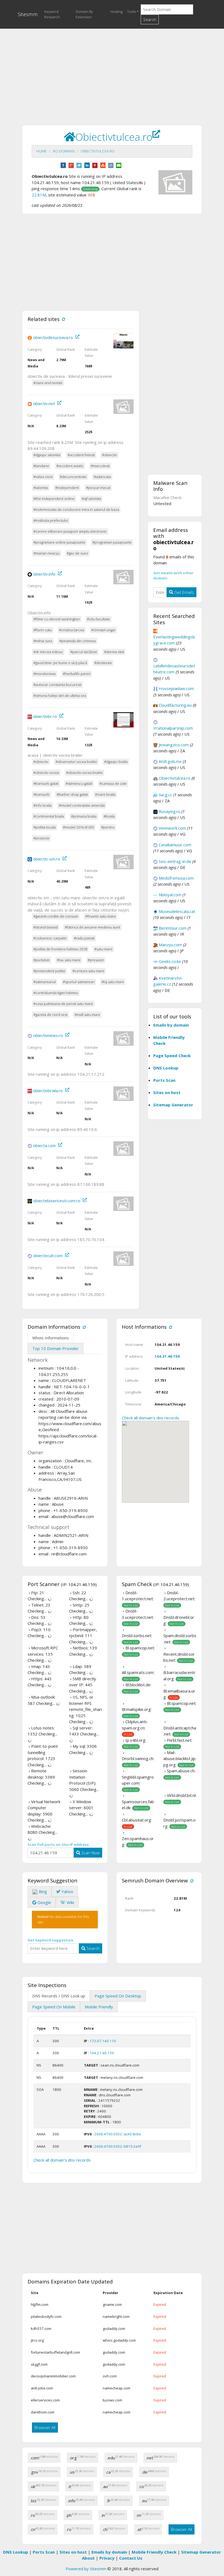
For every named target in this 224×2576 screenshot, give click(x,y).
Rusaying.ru (170, 811)
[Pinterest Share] (95, 165)
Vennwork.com (172, 828)
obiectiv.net (44, 403)
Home (42, 151)
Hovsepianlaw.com (176, 688)
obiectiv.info (44, 574)
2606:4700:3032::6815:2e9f (118, 2146)
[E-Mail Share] (119, 165)
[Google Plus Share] (71, 165)
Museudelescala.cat (177, 911)
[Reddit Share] (111, 165)
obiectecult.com (48, 1255)
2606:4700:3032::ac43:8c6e (118, 2134)
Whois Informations (51, 1338)
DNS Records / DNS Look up (59, 1996)
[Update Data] (63, 319)
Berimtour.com (173, 928)
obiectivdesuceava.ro (53, 337)
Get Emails (184, 592)
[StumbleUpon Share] (103, 165)
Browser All (45, 2427)
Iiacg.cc (165, 795)
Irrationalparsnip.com (173, 728)
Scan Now (90, 1853)
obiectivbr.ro (45, 716)
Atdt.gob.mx (170, 761)
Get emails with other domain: (173, 576)
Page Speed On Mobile (54, 2007)
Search (150, 19)
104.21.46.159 (167, 1356)
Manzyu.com (170, 945)
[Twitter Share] (79, 165)
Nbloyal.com (170, 895)
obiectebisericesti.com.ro (57, 1201)
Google (44, 1902)
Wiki (70, 1902)
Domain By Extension (84, 14)
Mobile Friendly (99, 2007)
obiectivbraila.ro (48, 1090)
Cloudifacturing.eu (175, 705)
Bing (42, 1891)
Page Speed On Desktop (118, 1996)
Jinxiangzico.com (174, 745)
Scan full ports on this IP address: (59, 1844)
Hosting (117, 11)
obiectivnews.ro (48, 1035)
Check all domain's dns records (151, 1418)
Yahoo (67, 1891)
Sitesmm (28, 14)
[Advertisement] (112, 71)
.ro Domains (64, 151)
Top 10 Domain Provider (55, 1348)
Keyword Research (52, 14)
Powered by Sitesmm (86, 2569)
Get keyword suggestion (50, 1940)
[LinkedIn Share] (87, 165)
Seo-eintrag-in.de (175, 861)
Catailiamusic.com (175, 845)
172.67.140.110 (103, 2041)
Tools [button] (131, 11)
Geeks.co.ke (170, 961)
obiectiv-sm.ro (47, 859)
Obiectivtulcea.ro (98, 151)
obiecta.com (44, 1145)
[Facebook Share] (63, 165)
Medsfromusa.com (176, 878)
